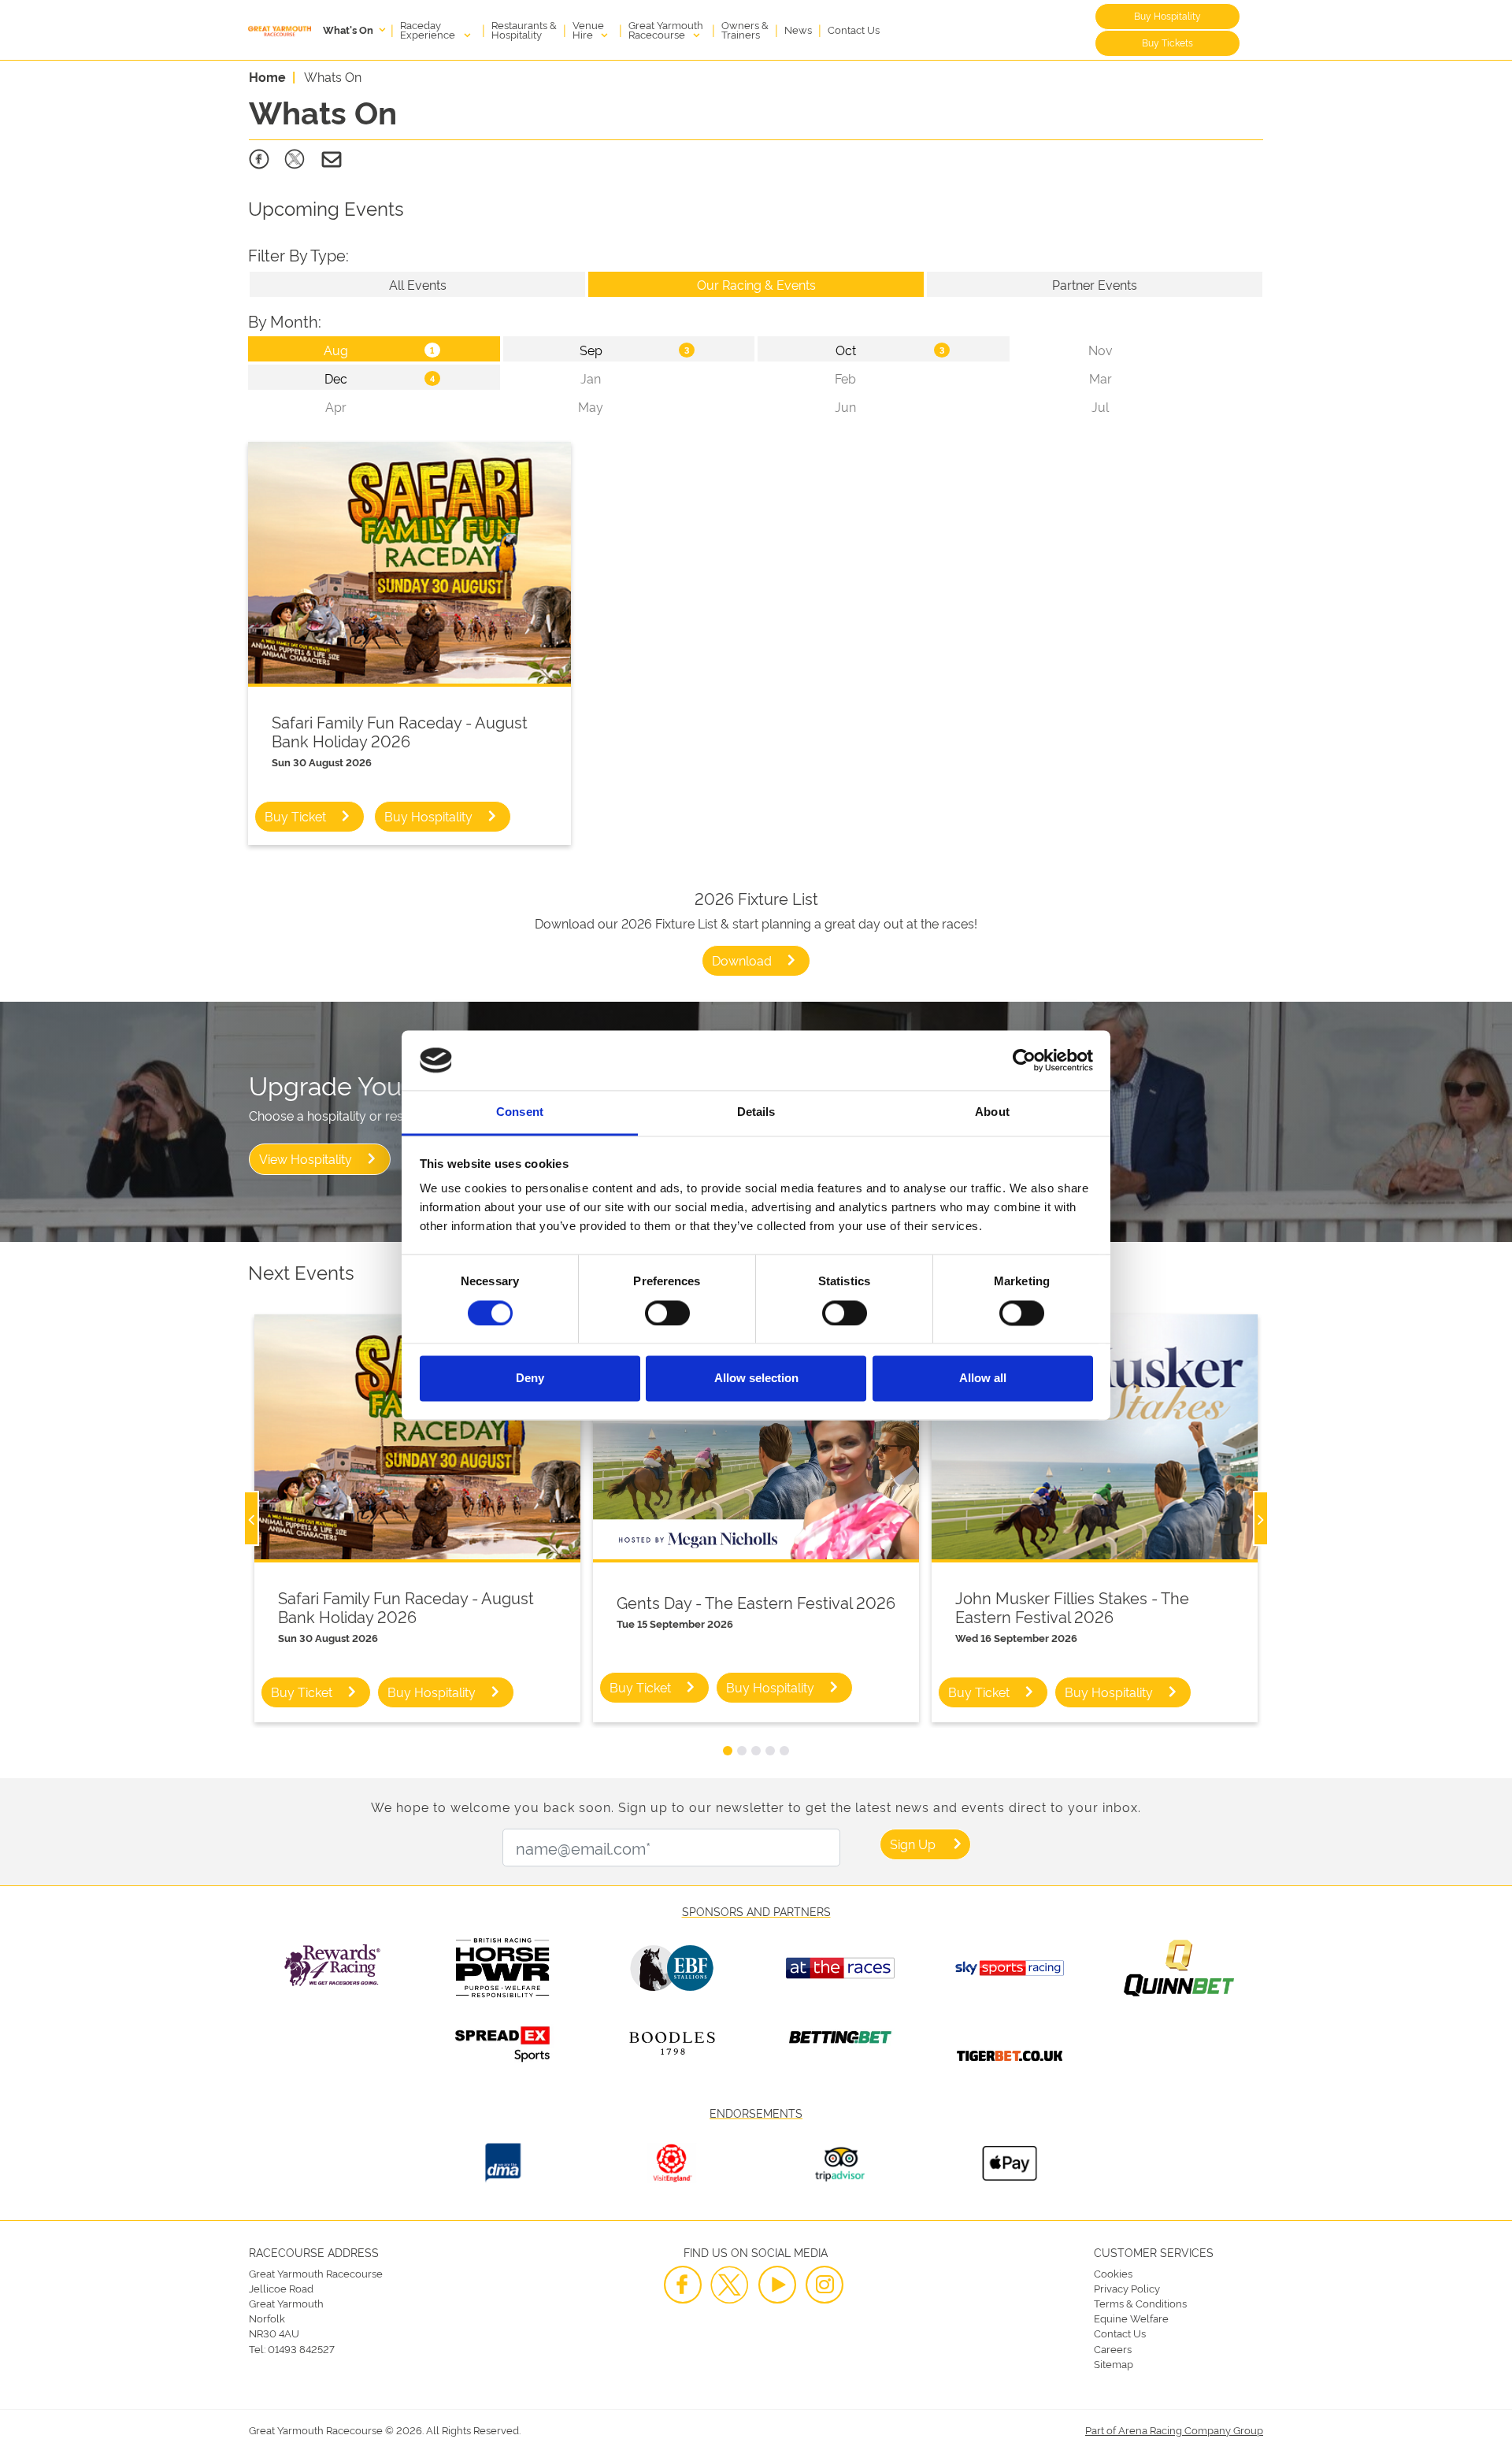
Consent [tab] (520, 1112)
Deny (530, 1379)
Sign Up (913, 1844)
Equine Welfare (1131, 2318)
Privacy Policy (1127, 2288)
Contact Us (854, 29)
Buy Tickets (1167, 42)
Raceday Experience (429, 29)
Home (267, 76)
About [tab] (992, 1112)
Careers (1113, 2348)
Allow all (983, 1379)
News (798, 29)
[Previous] (251, 1518)
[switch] (667, 1313)
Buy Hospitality (1167, 15)
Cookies (1113, 2273)
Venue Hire (588, 29)
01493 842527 (301, 2348)
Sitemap (1114, 2363)
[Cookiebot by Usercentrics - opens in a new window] (1024, 1060)
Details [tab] (756, 1112)
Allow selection (756, 1379)
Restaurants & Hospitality (524, 29)
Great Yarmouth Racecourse (666, 29)
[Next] (1261, 1518)
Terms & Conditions (1140, 2303)
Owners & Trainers (745, 29)
